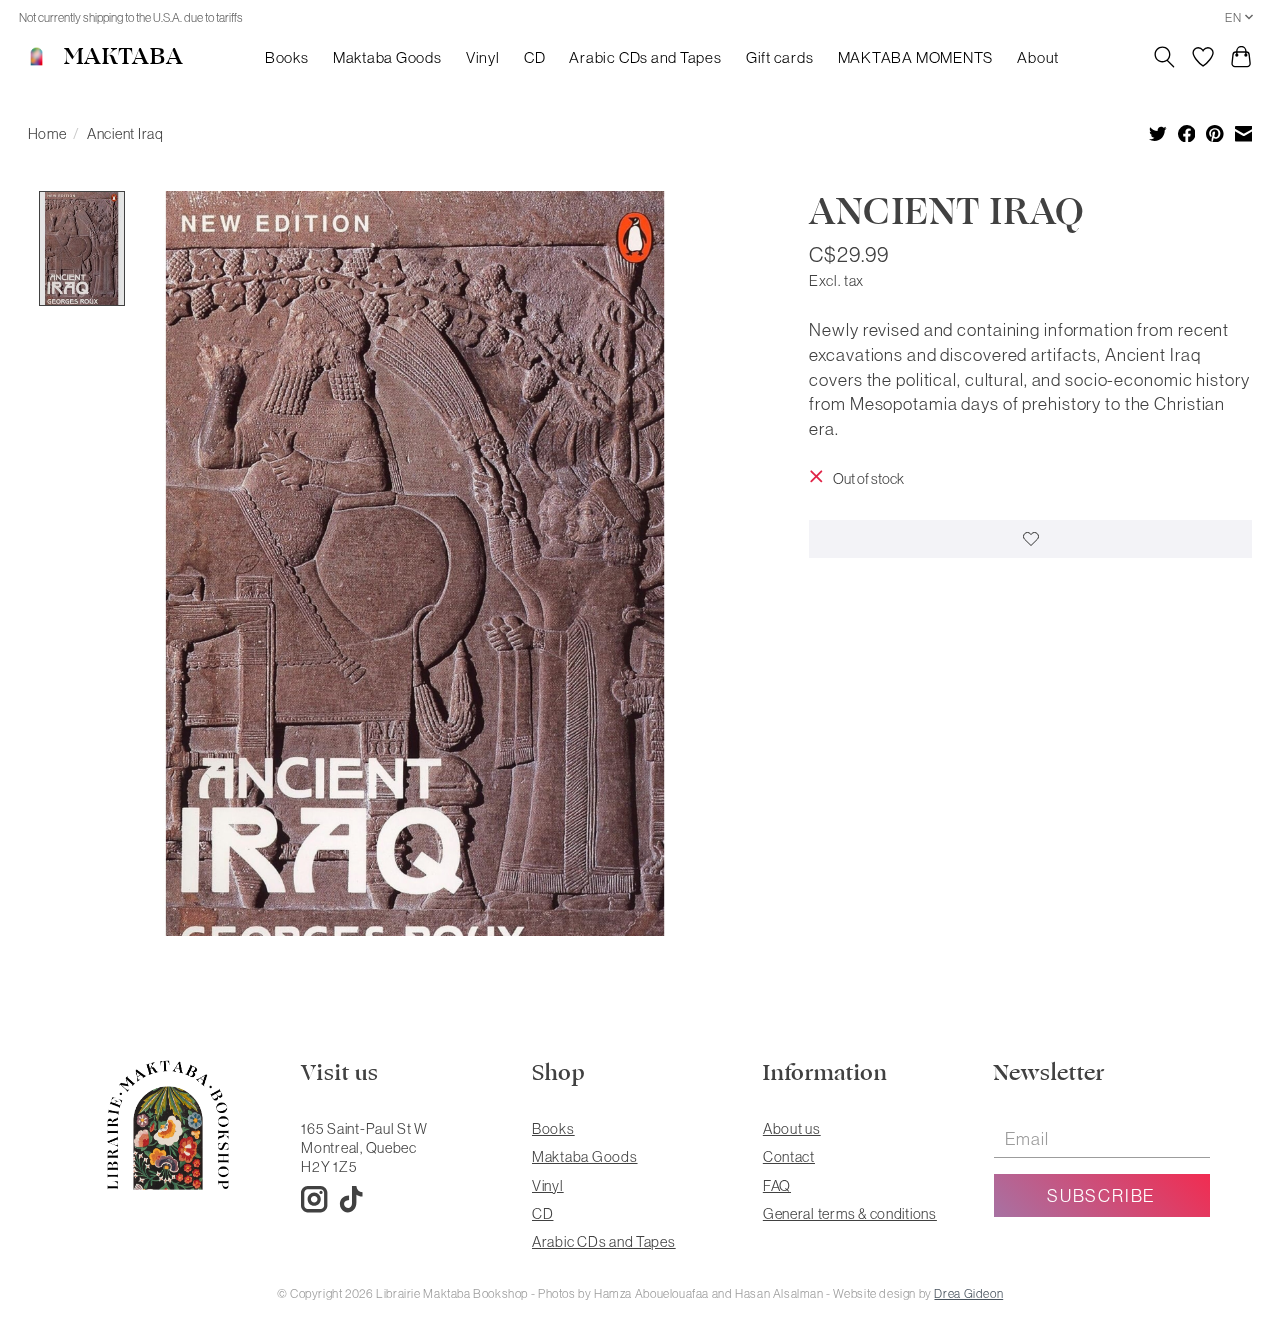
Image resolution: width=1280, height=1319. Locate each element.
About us (792, 1128)
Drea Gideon (968, 1293)
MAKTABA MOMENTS (916, 57)
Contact (789, 1156)
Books (287, 57)
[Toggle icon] (1163, 57)
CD (535, 57)
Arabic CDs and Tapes (645, 57)
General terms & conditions (850, 1213)
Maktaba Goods (387, 57)
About (1038, 57)
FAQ (777, 1185)
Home (47, 133)
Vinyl (483, 57)
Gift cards (780, 57)
